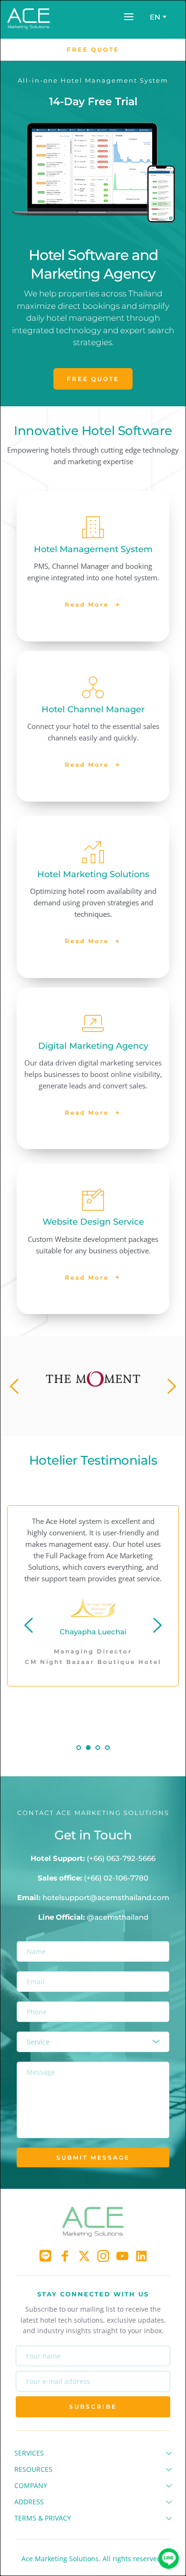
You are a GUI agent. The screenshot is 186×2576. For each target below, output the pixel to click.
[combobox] (157, 17)
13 (131, 1419)
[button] (129, 17)
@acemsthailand (118, 1917)
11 (112, 1419)
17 (169, 1419)
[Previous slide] (15, 1386)
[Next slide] (171, 1386)
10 (103, 1419)
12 (122, 1419)
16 (160, 1419)
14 (141, 1419)
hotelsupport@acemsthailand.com (106, 1897)
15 (150, 1419)
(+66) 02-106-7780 (116, 1878)
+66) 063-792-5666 (122, 1858)
